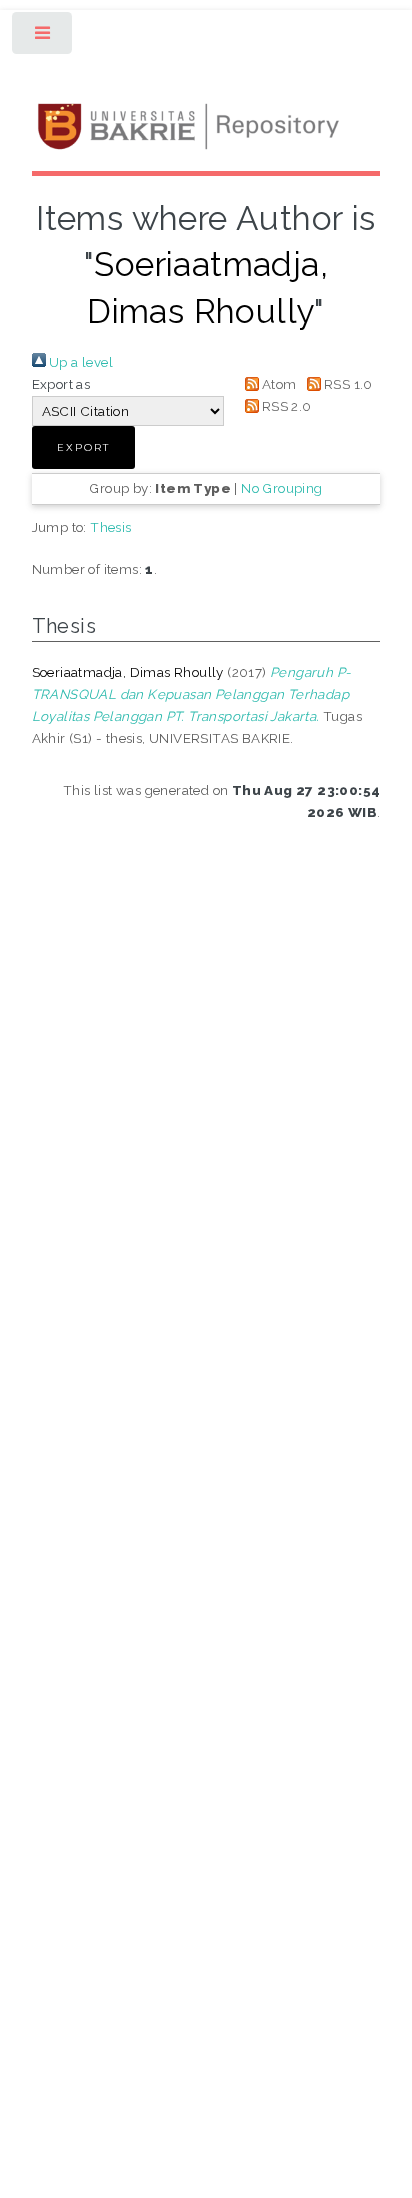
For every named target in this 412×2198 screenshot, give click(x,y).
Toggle (43, 37)
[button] (83, 447)
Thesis (110, 527)
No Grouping (281, 488)
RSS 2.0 (285, 406)
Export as (61, 384)
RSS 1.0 (347, 384)
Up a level (79, 362)
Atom (278, 384)
